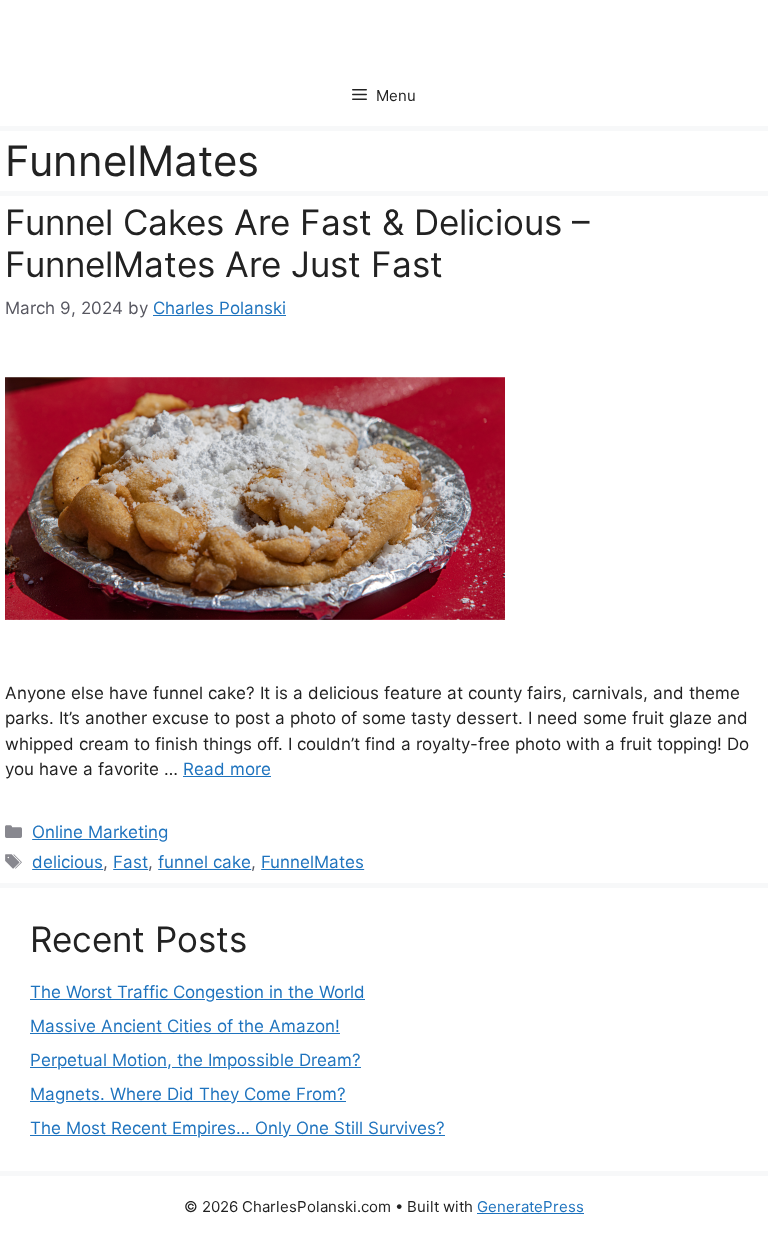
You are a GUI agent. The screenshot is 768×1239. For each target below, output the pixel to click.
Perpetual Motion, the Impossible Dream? (195, 1060)
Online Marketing (100, 832)
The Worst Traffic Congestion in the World (197, 992)
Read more (227, 769)
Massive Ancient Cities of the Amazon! (185, 1026)
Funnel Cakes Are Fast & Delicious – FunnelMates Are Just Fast (297, 243)
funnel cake (204, 862)
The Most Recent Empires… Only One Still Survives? (237, 1128)
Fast (130, 862)
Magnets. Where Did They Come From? (188, 1094)
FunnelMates (312, 862)
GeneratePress (530, 1206)
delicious (67, 862)
